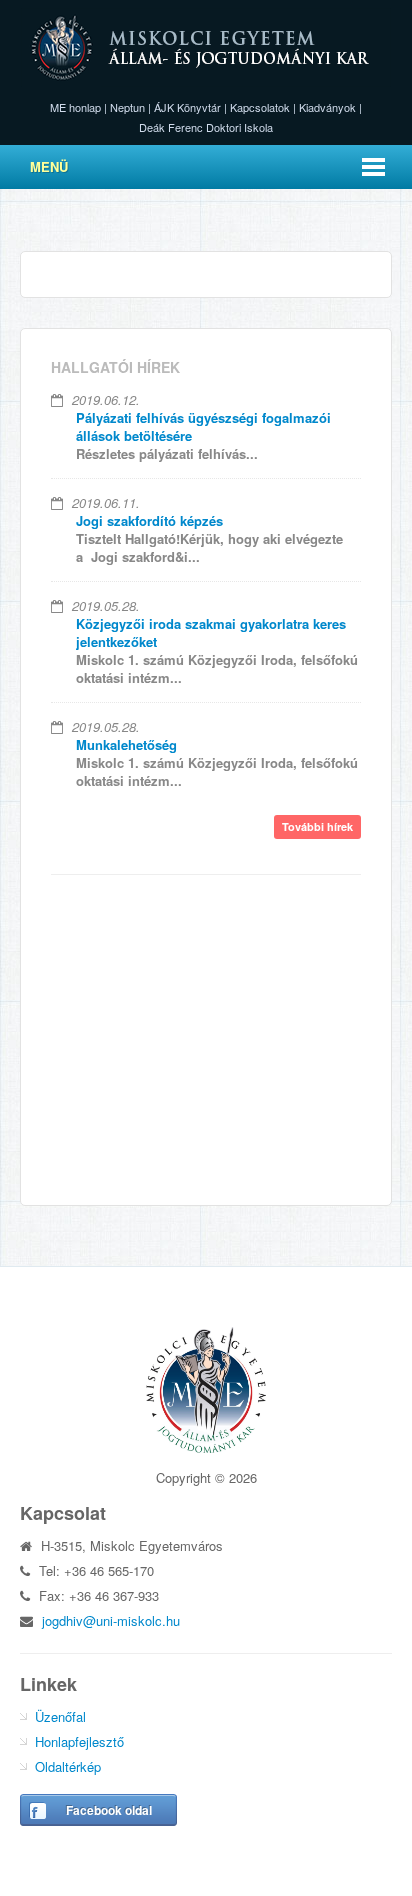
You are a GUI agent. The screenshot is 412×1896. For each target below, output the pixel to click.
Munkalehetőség (126, 744)
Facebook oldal (109, 1810)
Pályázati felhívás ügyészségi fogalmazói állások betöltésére (203, 426)
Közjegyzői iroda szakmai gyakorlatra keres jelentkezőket (211, 632)
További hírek (317, 826)
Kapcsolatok (260, 107)
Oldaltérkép (68, 1766)
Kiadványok (327, 107)
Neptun (127, 107)
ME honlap (75, 107)
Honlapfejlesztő (79, 1741)
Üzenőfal (60, 1716)
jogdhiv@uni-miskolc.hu (111, 1620)
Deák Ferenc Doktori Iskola (206, 127)
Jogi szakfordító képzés (149, 520)
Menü (49, 166)
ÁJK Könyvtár (187, 107)
